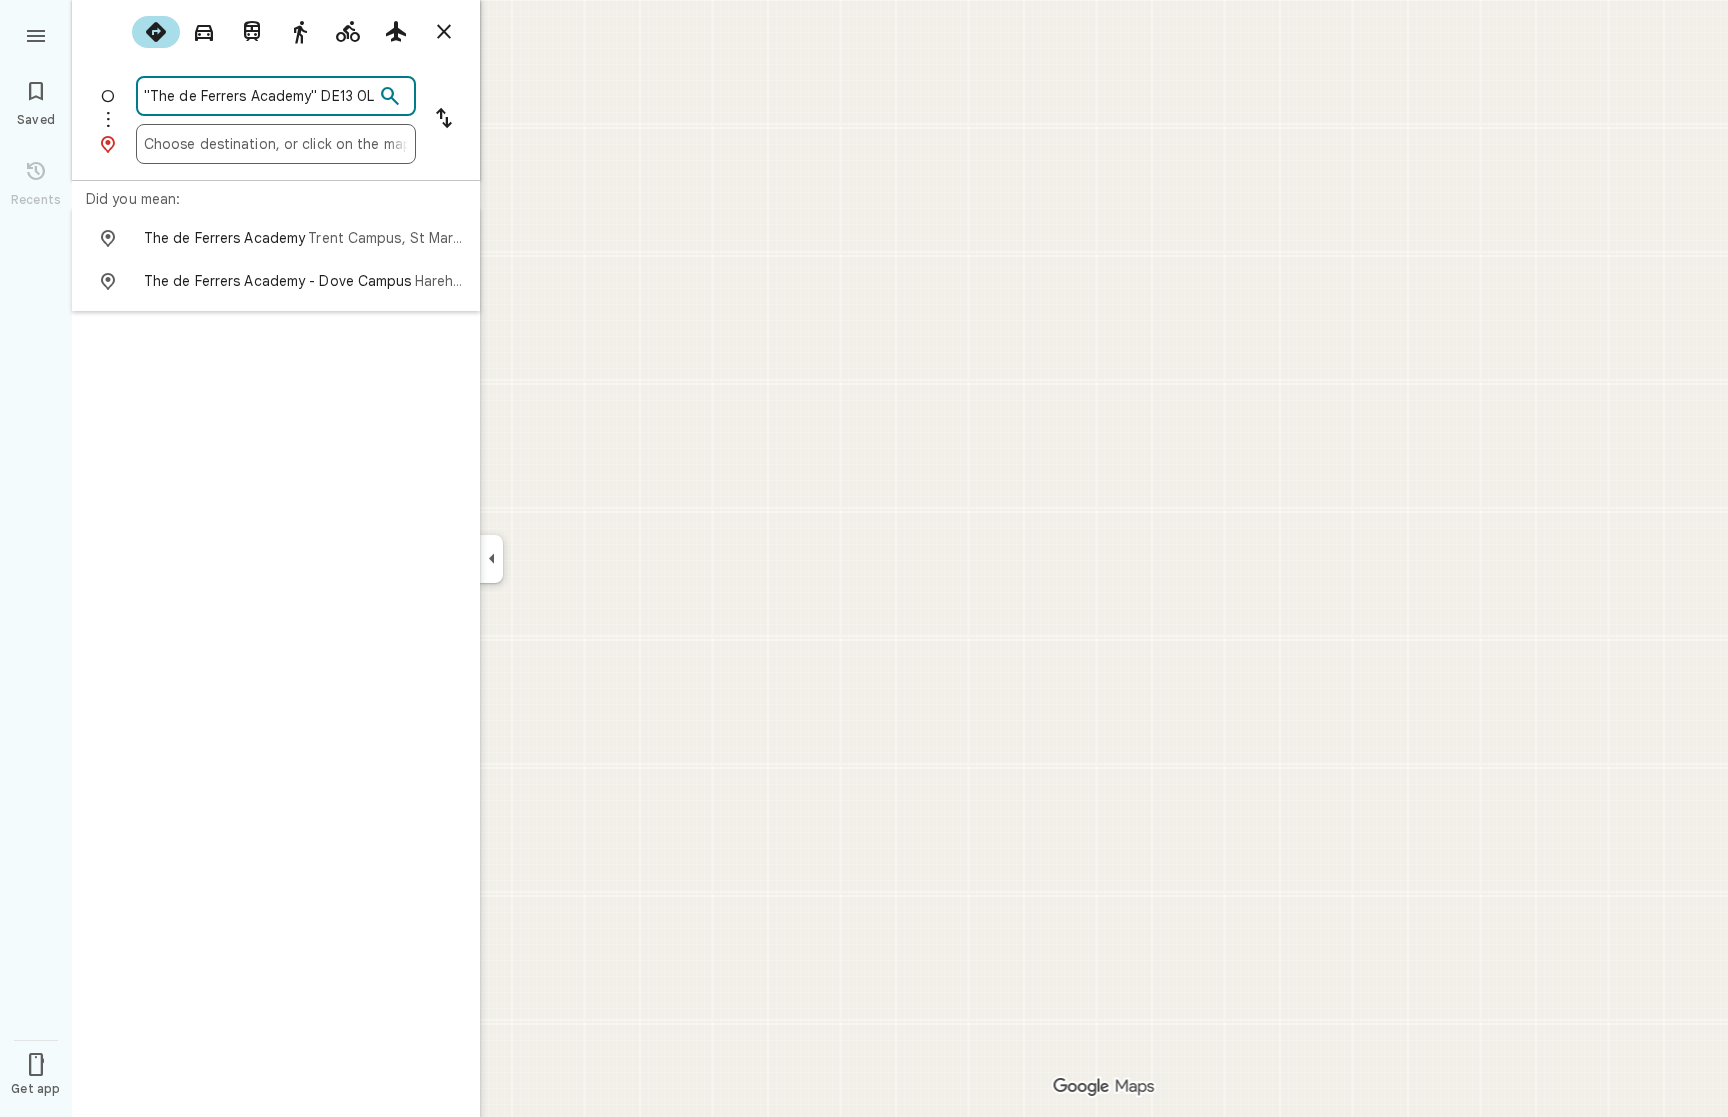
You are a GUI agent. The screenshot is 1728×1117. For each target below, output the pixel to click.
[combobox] (259, 96)
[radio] (156, 32)
